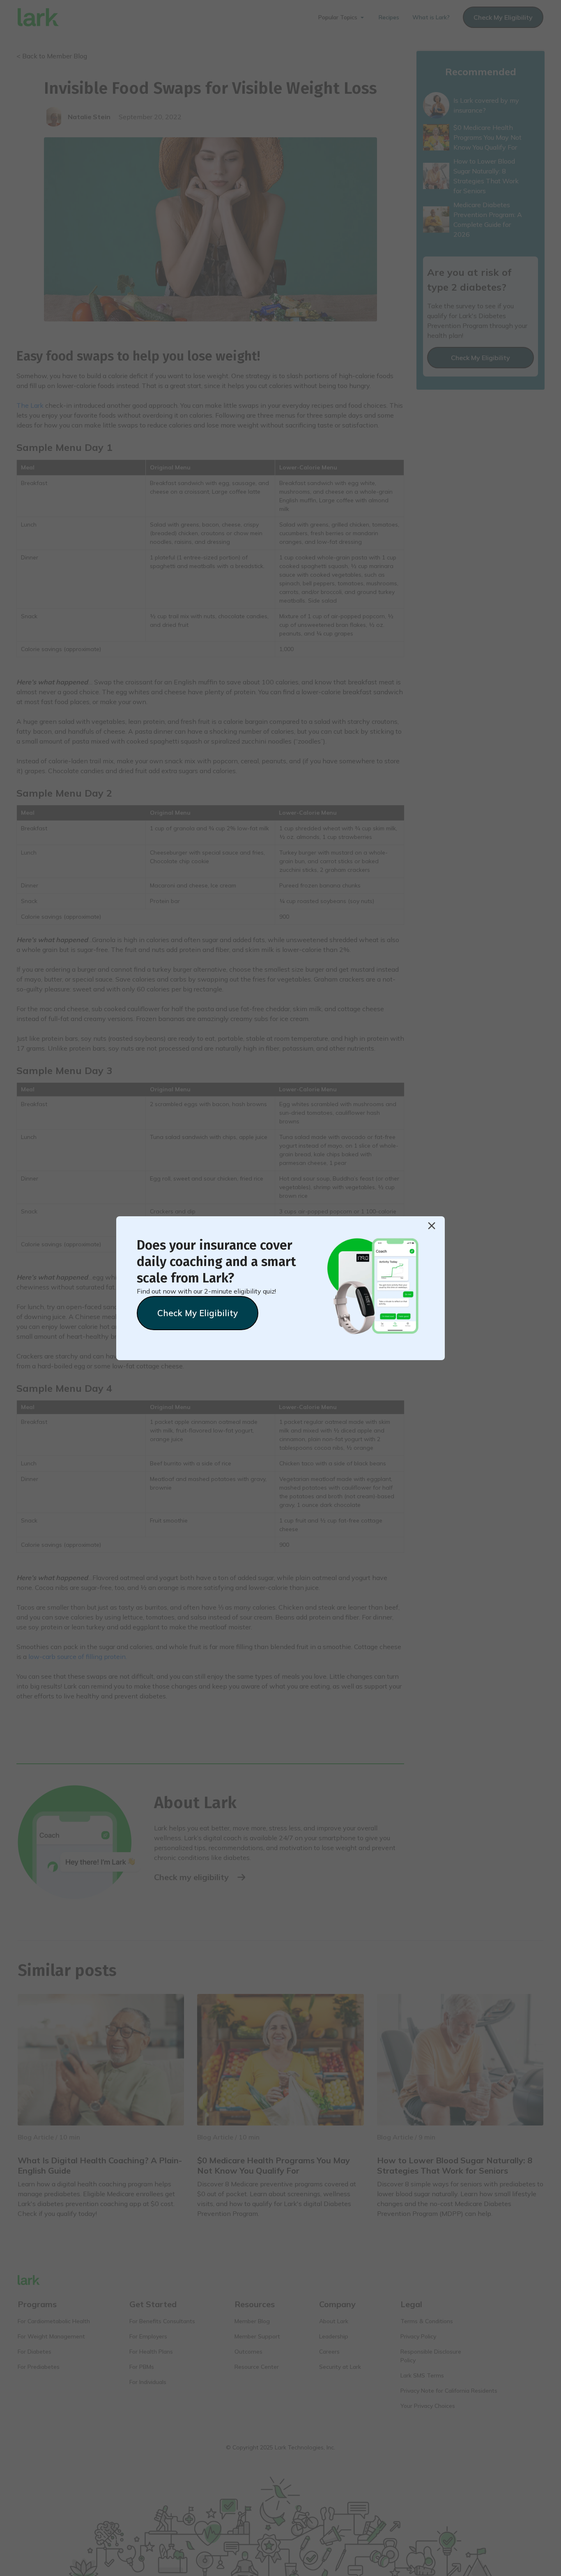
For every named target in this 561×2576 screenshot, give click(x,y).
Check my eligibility (198, 1313)
